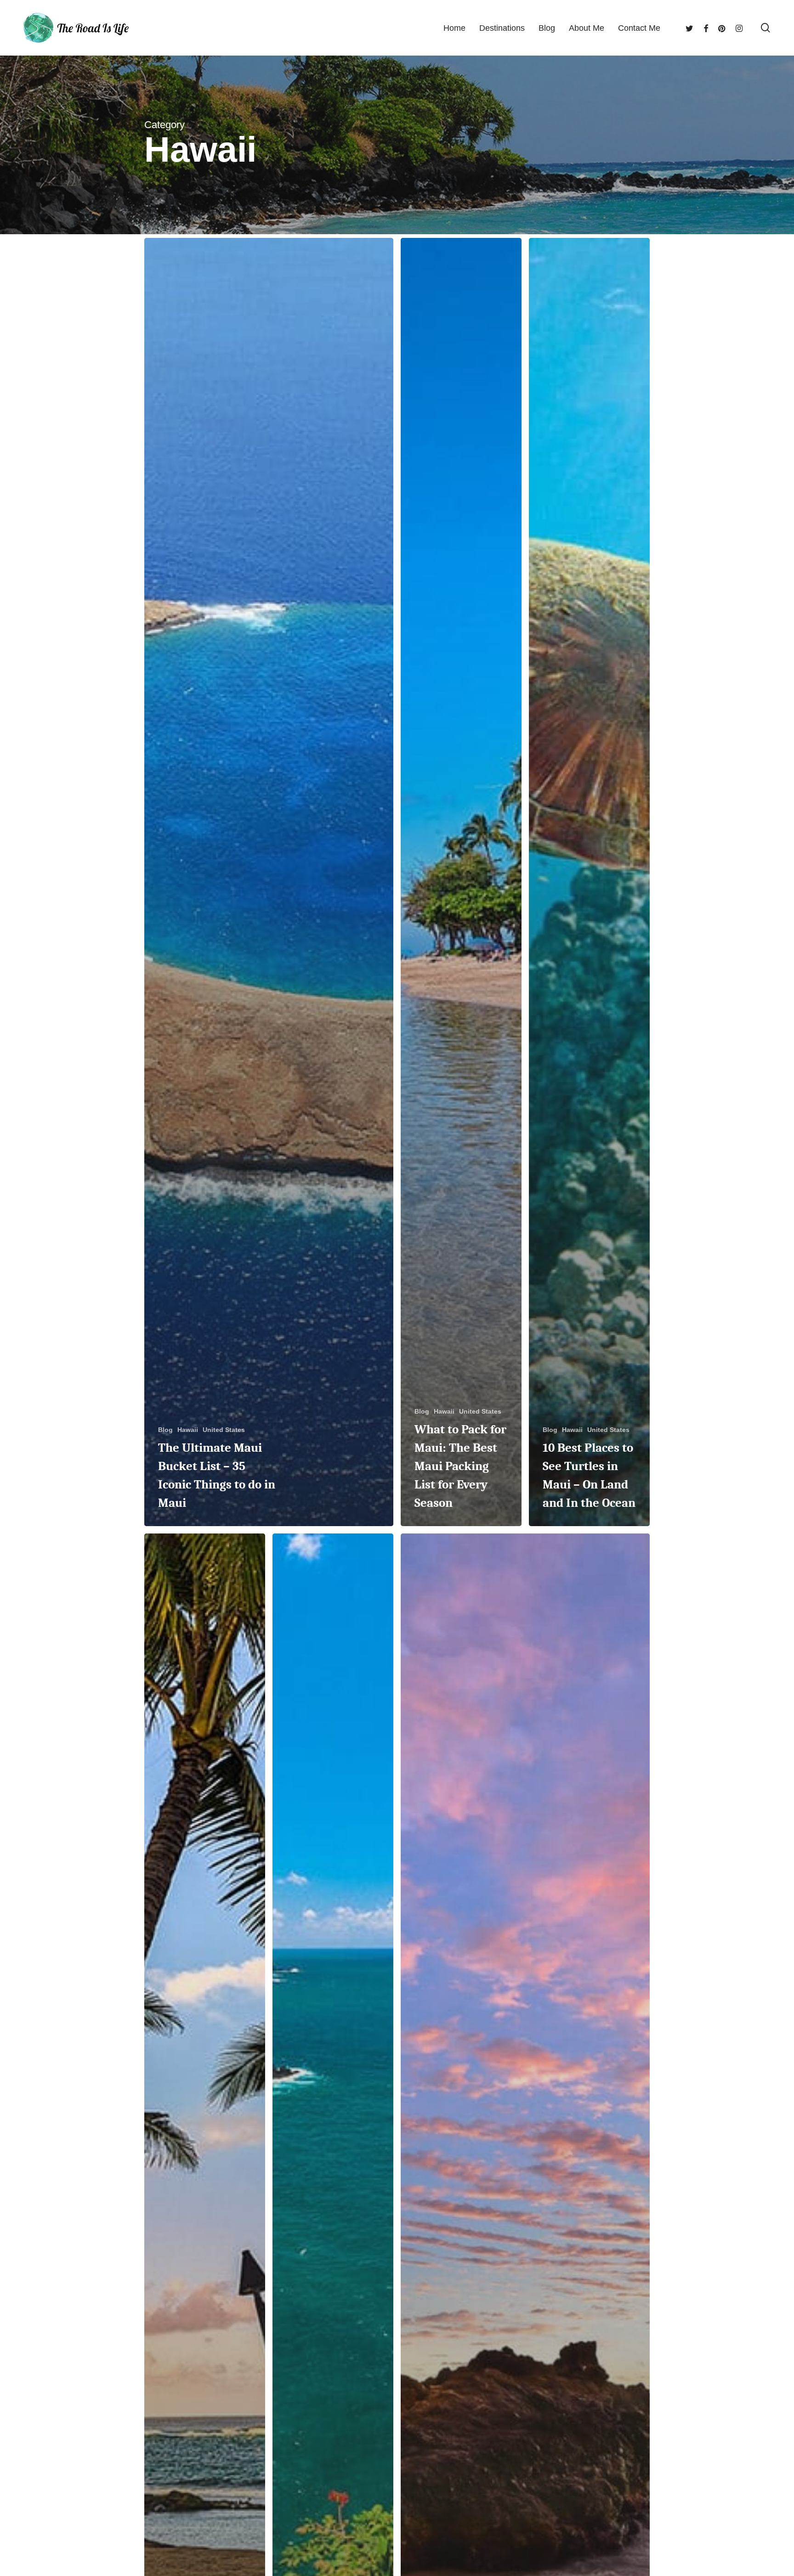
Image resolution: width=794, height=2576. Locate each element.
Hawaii (188, 1430)
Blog (165, 1430)
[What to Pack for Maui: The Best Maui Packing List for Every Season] (461, 882)
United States (224, 1430)
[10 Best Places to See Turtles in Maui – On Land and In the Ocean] (589, 882)
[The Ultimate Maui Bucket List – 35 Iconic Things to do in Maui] (269, 882)
